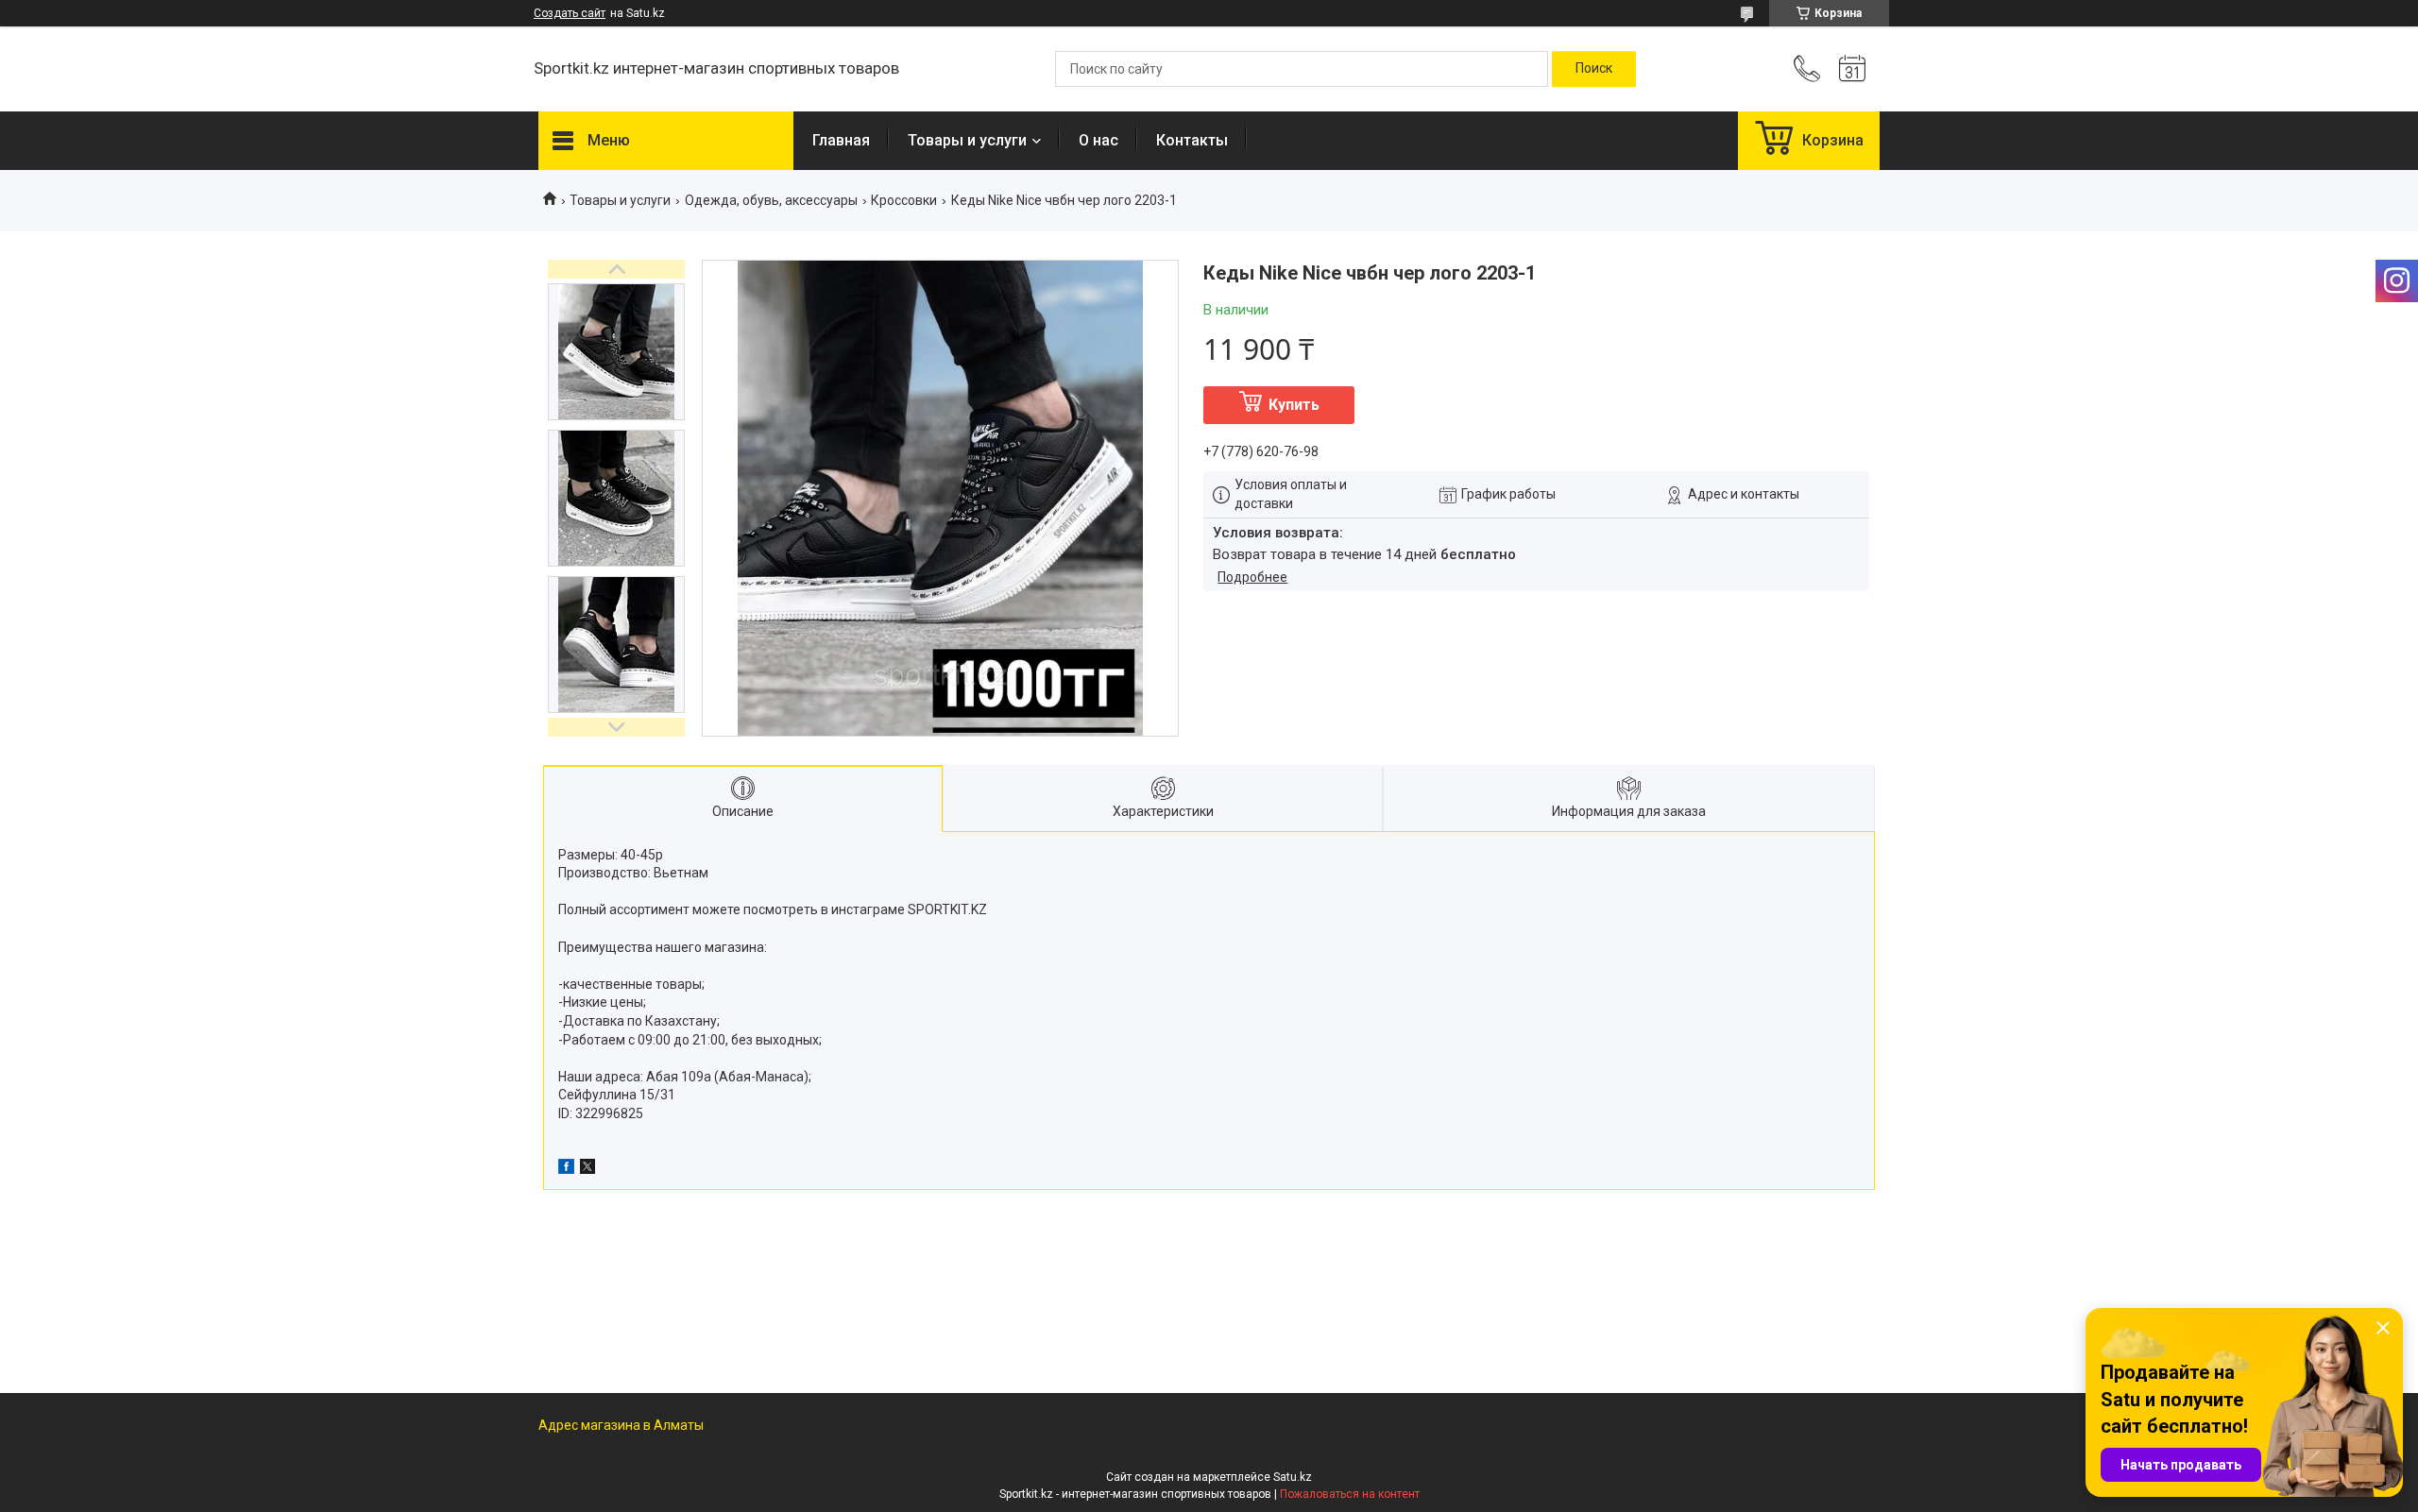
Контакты (1192, 140)
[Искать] (1594, 69)
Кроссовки (904, 200)
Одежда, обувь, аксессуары (771, 200)
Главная (841, 140)
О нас (1098, 140)
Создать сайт (570, 13)
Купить (1294, 405)
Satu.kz (1293, 1477)
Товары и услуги (967, 140)
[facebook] (566, 1169)
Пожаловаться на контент (1350, 1494)
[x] (587, 1169)
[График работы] (1852, 69)
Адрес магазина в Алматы (621, 1425)
